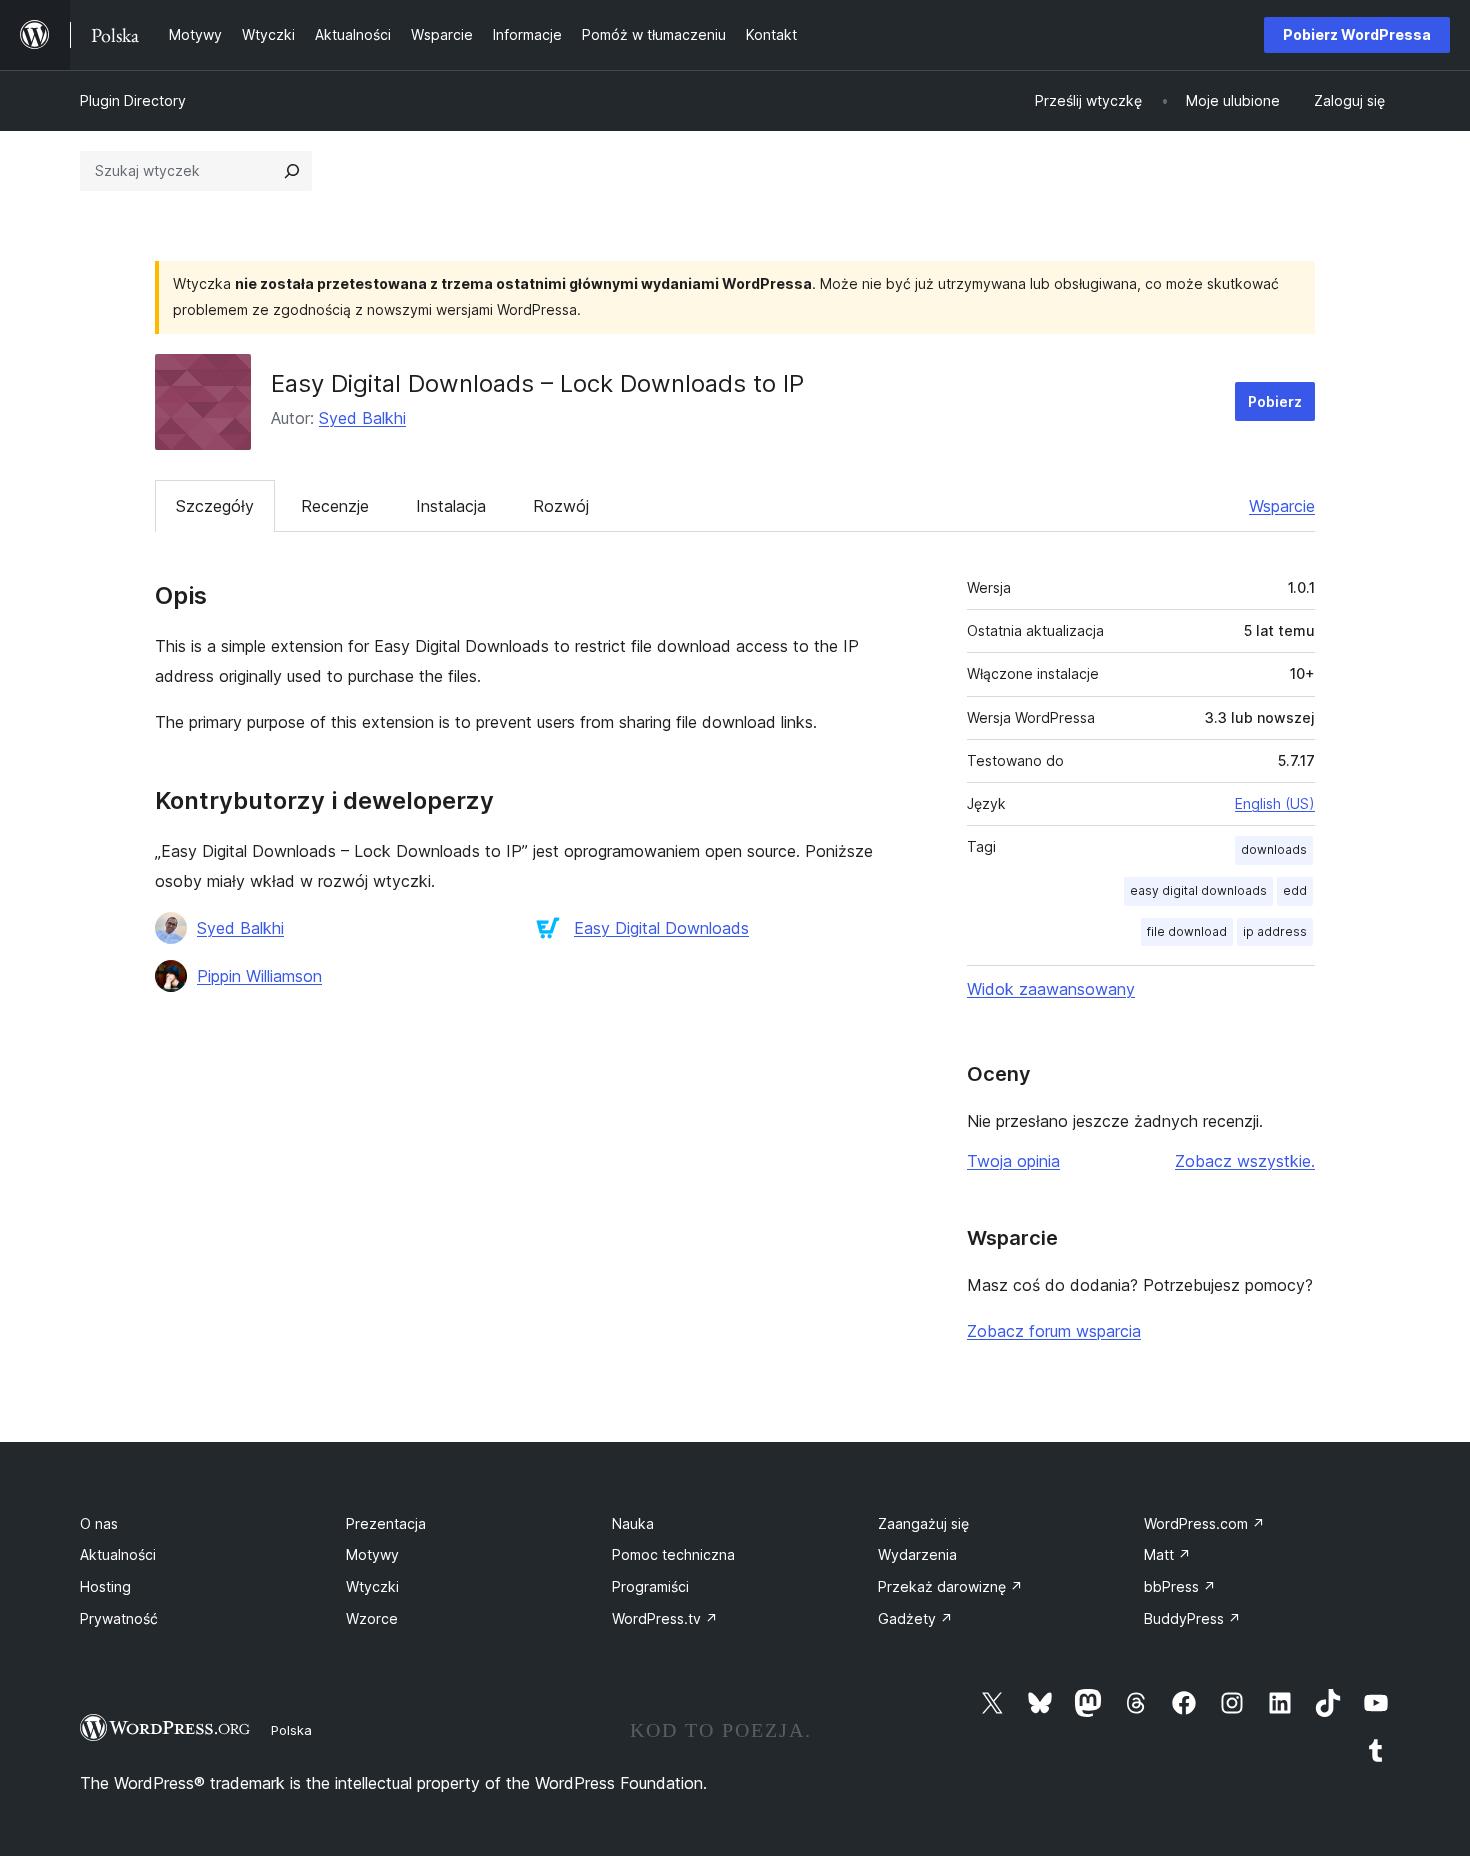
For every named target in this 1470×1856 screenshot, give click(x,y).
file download (1187, 931)
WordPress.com (1204, 1523)
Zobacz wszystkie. (1245, 1161)
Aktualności (118, 1554)
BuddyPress (1192, 1618)
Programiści (650, 1586)
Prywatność (119, 1618)
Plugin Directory (133, 100)
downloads (1274, 849)
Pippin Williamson (259, 976)
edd (1295, 890)
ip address (1275, 931)
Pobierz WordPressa (1357, 34)
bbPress (1180, 1586)
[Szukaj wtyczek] (292, 171)
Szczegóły (215, 506)
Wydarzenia (917, 1554)
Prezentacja (386, 1523)
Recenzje (335, 506)
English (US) (1275, 803)
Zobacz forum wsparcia (1054, 1331)
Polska (291, 1730)
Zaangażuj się (923, 1523)
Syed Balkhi (362, 418)
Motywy (372, 1554)
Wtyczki (372, 1586)
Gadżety (915, 1618)
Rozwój (561, 506)
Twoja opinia (1013, 1161)
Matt (1167, 1554)
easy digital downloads (1198, 890)
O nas (99, 1523)
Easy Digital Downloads (661, 928)
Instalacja (451, 506)
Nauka (633, 1523)
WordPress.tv (665, 1618)
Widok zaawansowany (1051, 989)
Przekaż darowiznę (950, 1586)
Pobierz (1275, 401)
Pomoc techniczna (673, 1554)
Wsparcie (1282, 506)
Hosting (105, 1586)
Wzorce (372, 1618)
